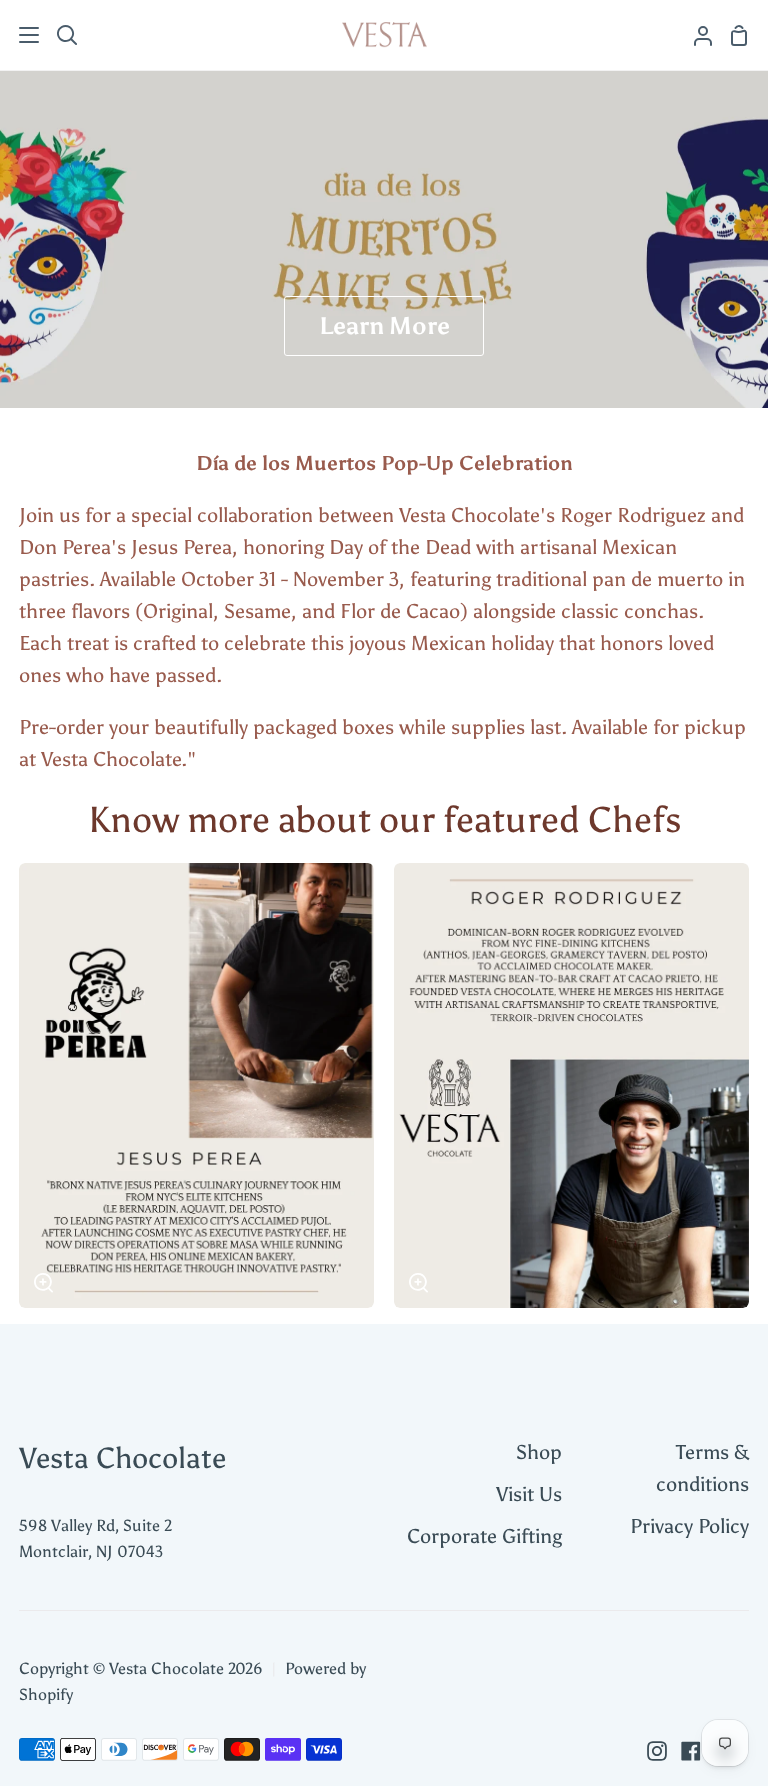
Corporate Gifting (484, 1536)
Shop (539, 1452)
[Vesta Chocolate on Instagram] (657, 1751)
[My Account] (695, 35)
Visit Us (529, 1494)
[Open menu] (20, 35)
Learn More (384, 325)
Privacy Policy (689, 1526)
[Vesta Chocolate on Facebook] (691, 1751)
